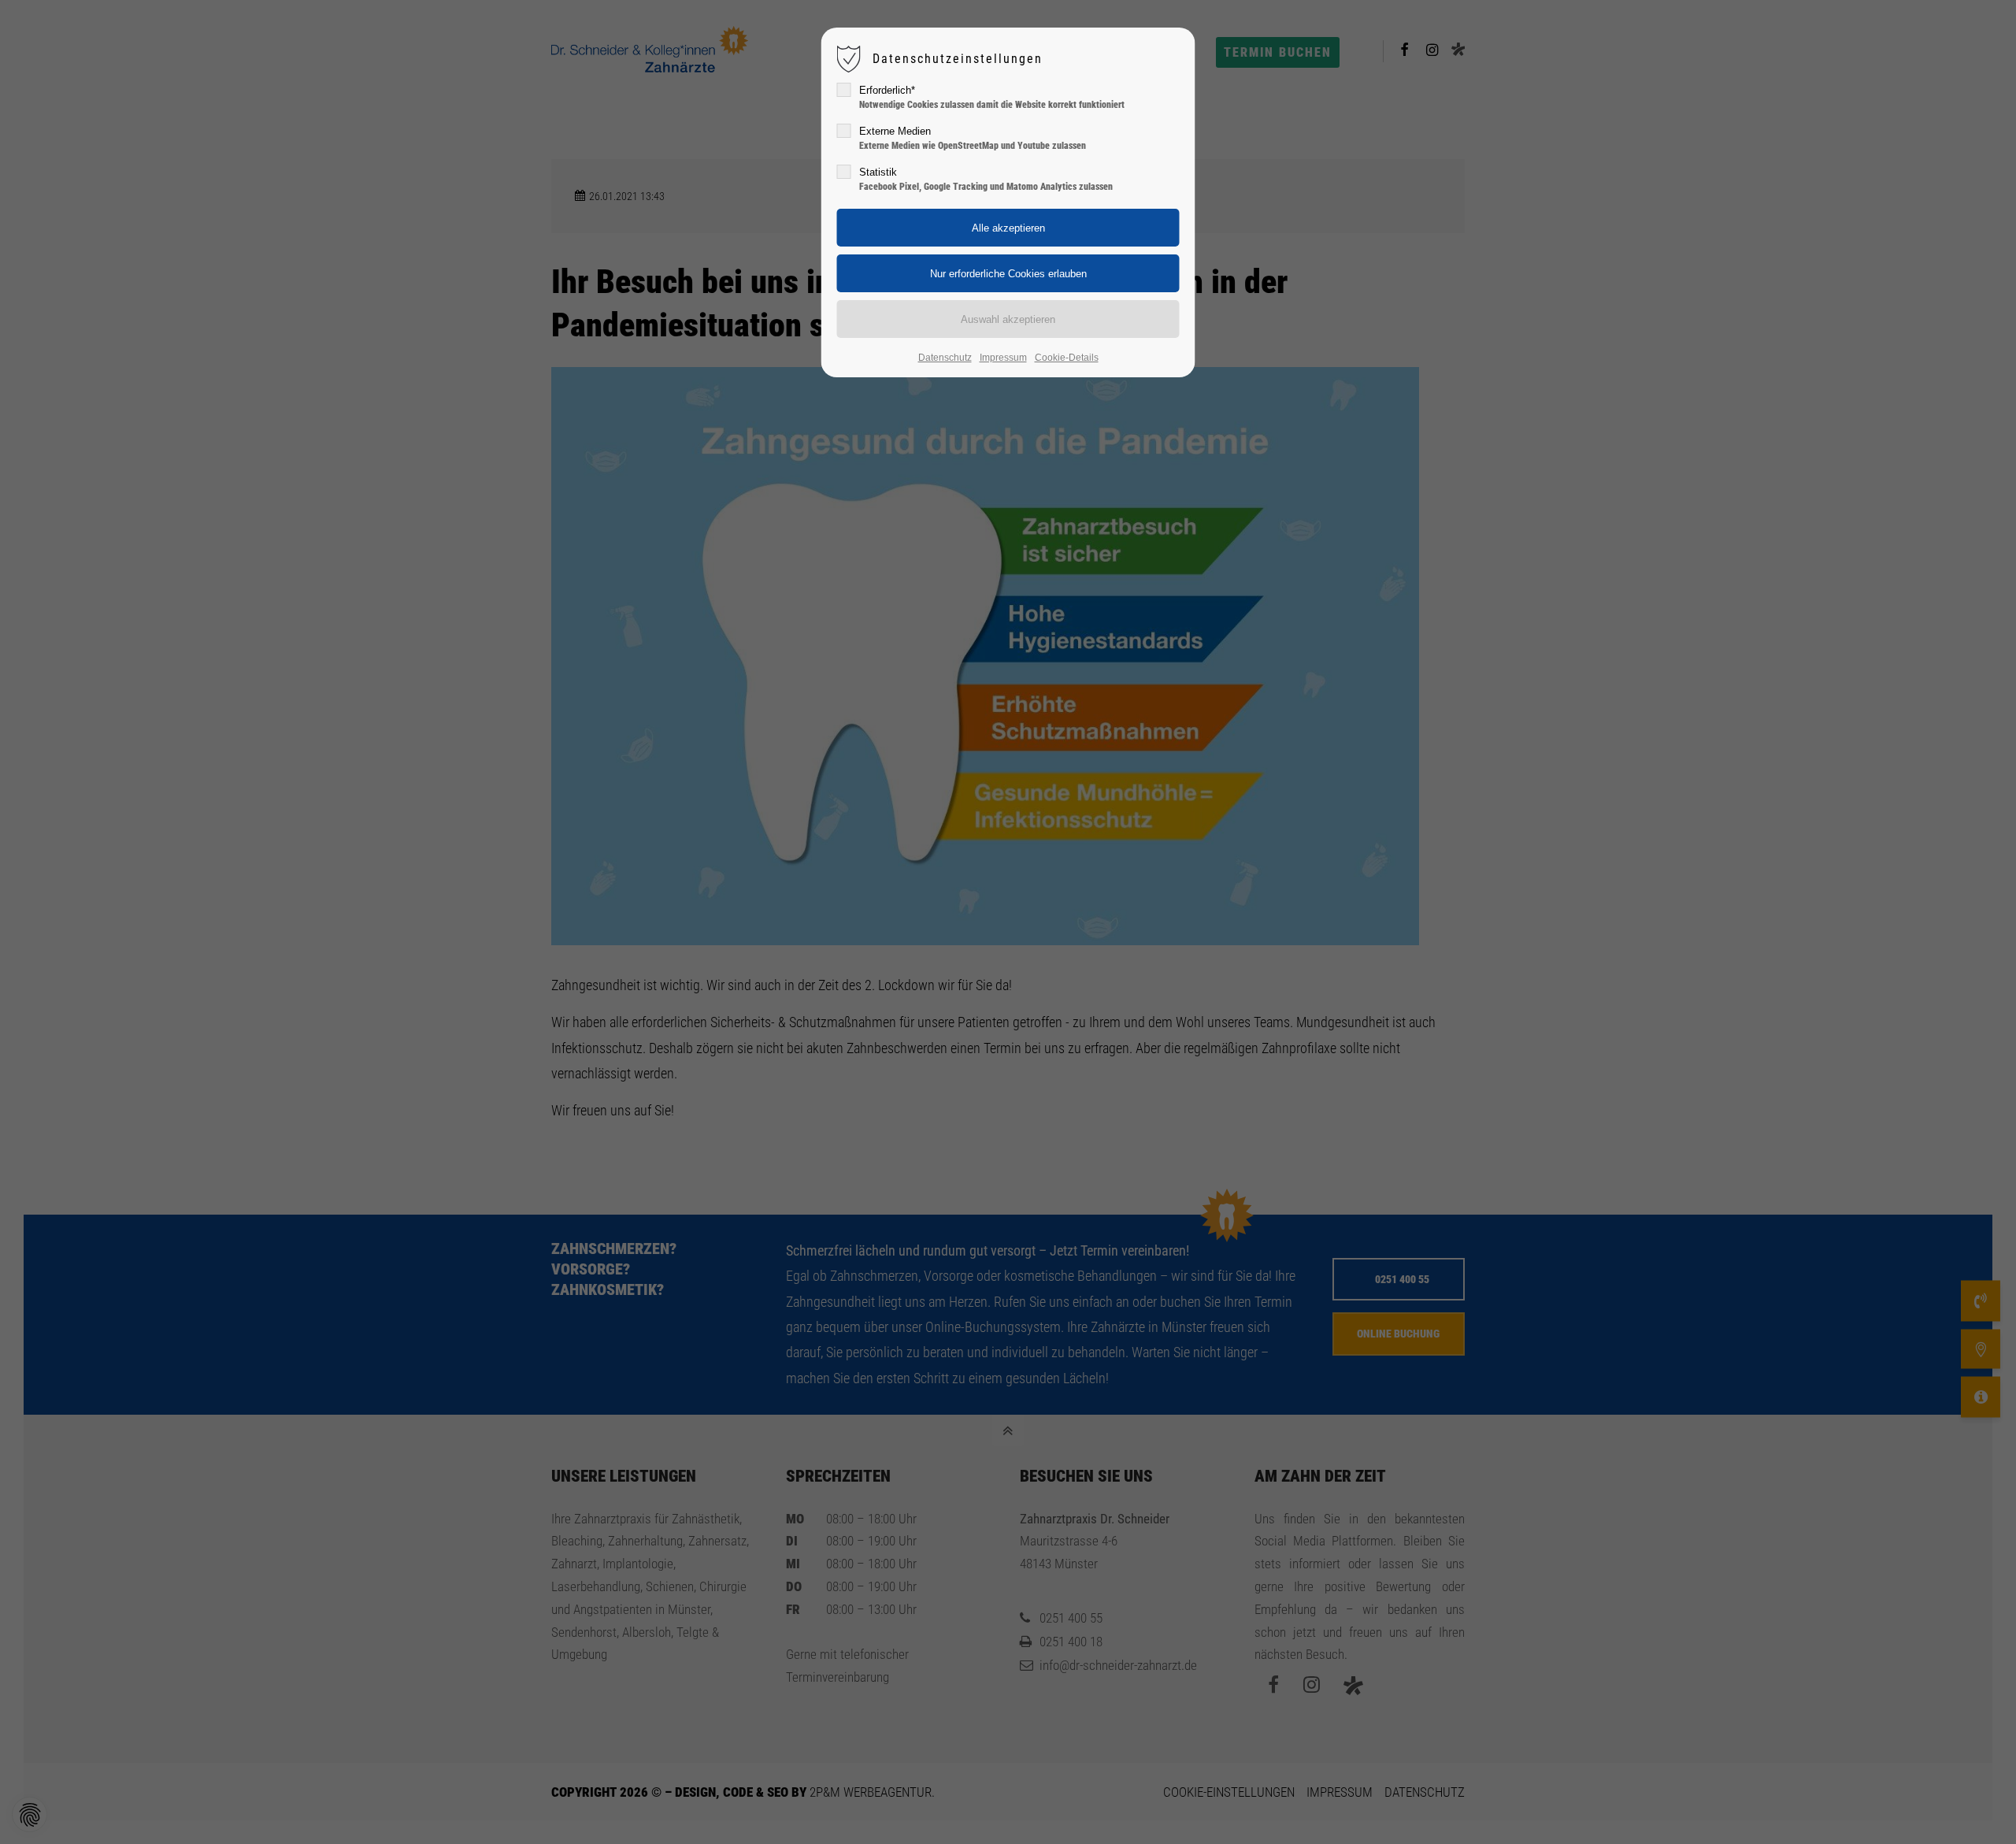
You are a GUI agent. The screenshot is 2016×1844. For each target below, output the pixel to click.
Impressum (1003, 358)
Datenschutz (945, 358)
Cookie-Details (1067, 358)
